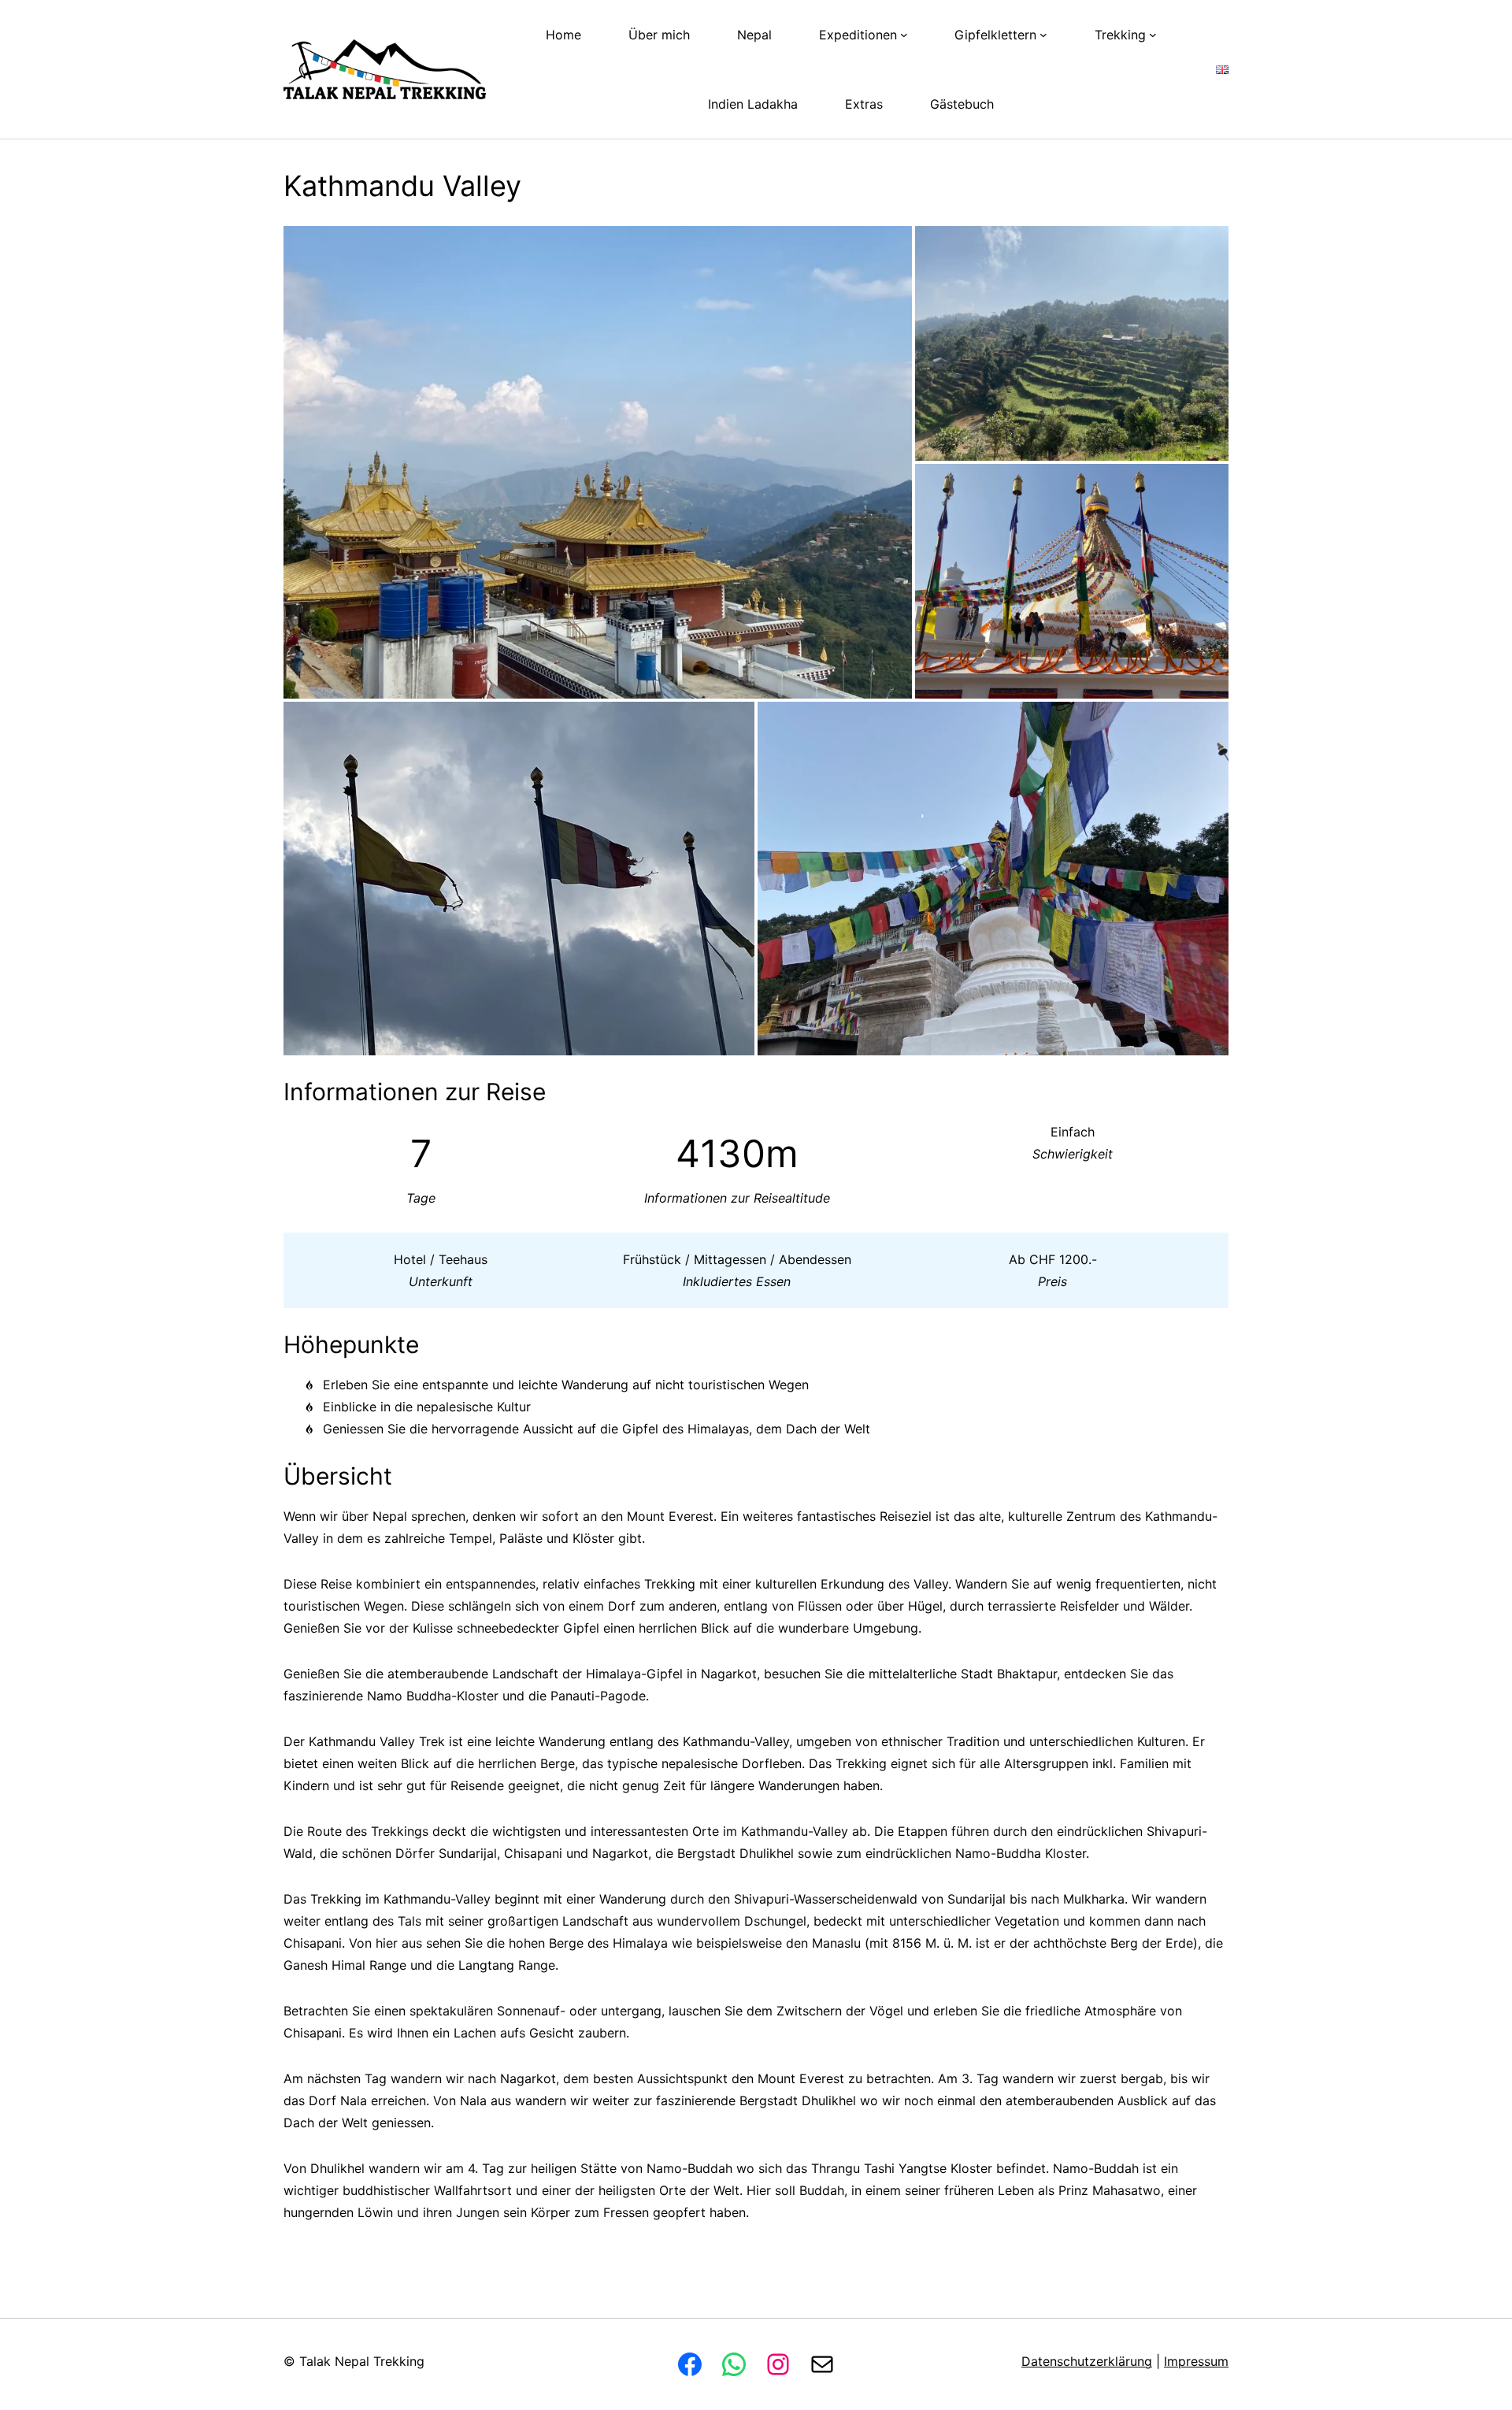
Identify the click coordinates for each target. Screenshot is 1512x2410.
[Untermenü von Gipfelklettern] (1043, 35)
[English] (1222, 69)
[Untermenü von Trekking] (1153, 35)
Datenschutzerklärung (1087, 2361)
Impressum (1196, 2361)
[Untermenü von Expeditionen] (904, 35)
